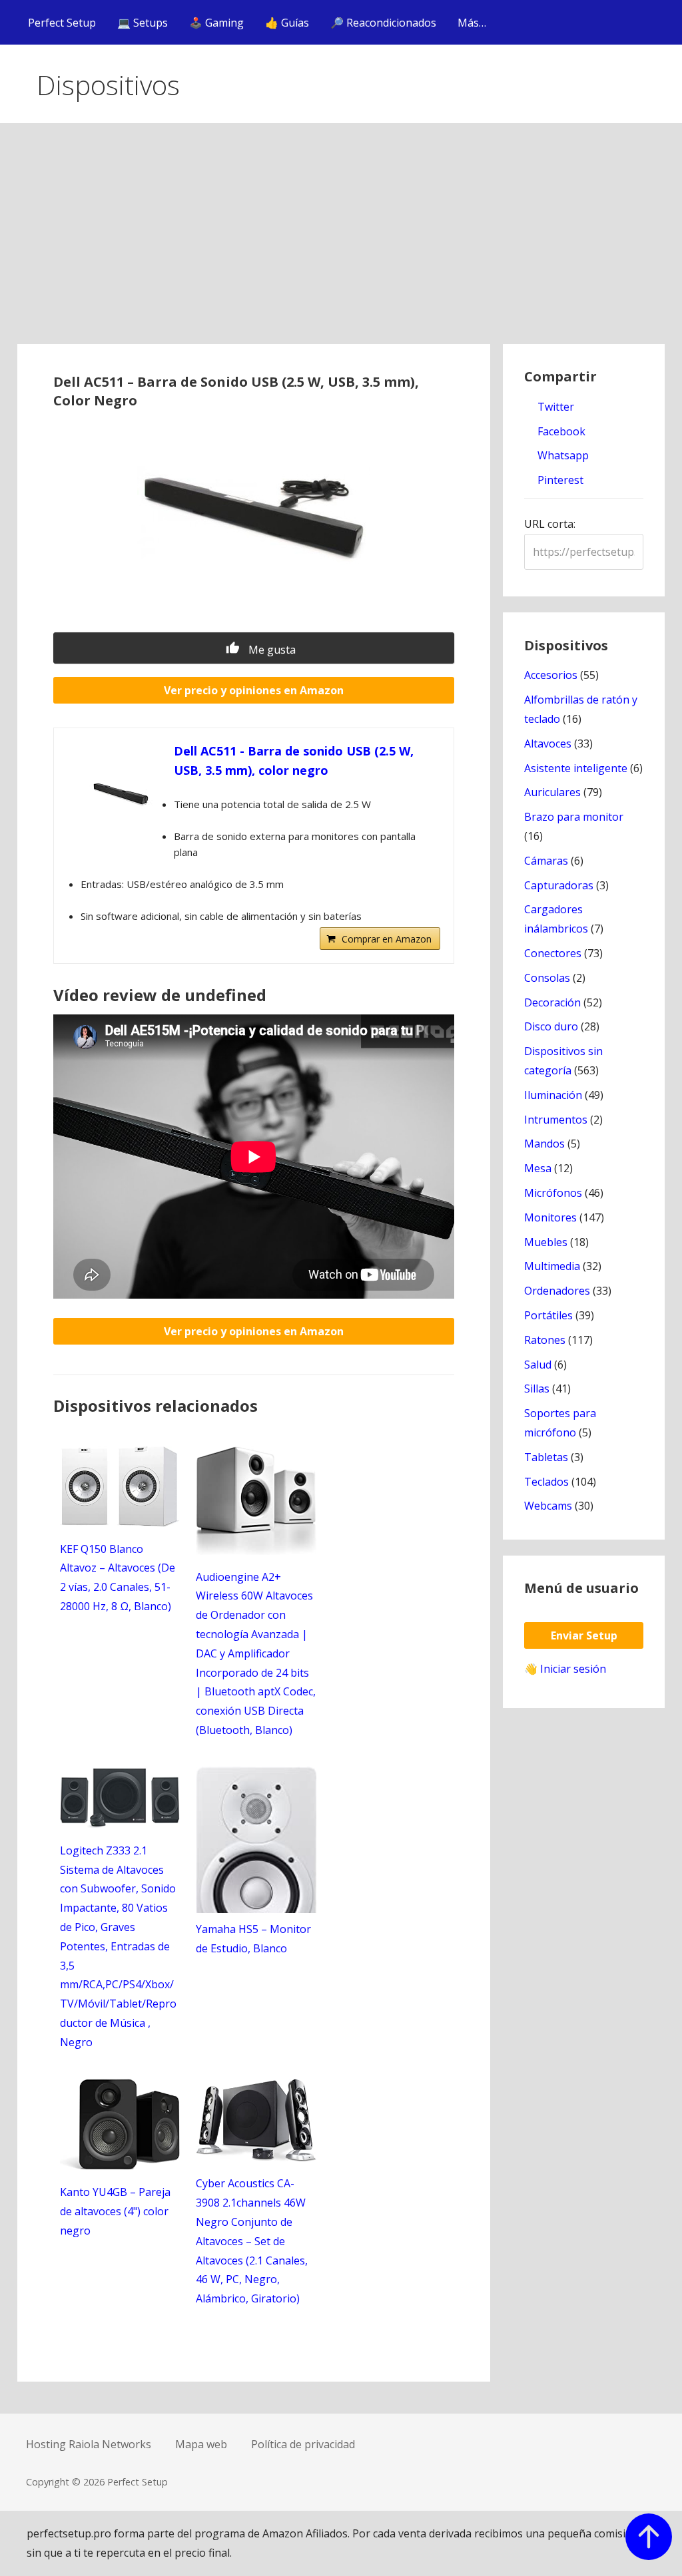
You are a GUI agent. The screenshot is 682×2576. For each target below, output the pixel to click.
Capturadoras (559, 885)
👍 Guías (287, 23)
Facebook (560, 431)
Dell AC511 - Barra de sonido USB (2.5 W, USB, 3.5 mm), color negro (294, 760)
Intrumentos (556, 1120)
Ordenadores (557, 1291)
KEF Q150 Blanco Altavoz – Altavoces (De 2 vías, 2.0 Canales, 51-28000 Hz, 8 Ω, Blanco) (118, 1578)
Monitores (550, 1217)
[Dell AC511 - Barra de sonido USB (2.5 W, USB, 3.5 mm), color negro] (121, 795)
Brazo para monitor (574, 817)
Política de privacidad (303, 2444)
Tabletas (546, 1457)
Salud (538, 1365)
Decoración (552, 1002)
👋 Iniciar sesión (565, 1669)
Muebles (546, 1242)
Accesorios (551, 675)
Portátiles (548, 1315)
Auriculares (552, 792)
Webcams (548, 1506)
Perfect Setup (62, 23)
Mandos (544, 1144)
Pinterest (559, 480)
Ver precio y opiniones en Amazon (254, 690)
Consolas (547, 978)
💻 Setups (143, 23)
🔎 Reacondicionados (383, 23)
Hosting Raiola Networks (89, 2444)
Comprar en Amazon (387, 939)
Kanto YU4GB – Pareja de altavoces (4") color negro (115, 2211)
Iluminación (553, 1095)
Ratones (545, 1340)
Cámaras (546, 861)
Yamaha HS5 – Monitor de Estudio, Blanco (253, 1939)
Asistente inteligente (576, 768)
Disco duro (551, 1026)
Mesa (538, 1168)
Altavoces (548, 744)
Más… (472, 23)
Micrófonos (553, 1193)
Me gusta (271, 650)
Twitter (554, 407)
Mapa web (201, 2444)
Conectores (553, 953)
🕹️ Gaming (216, 23)
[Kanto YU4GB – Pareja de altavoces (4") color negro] (120, 2166)
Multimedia (552, 1266)
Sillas (537, 1389)
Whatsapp (562, 455)
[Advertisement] (341, 244)
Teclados (546, 1482)
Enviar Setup (584, 1635)
